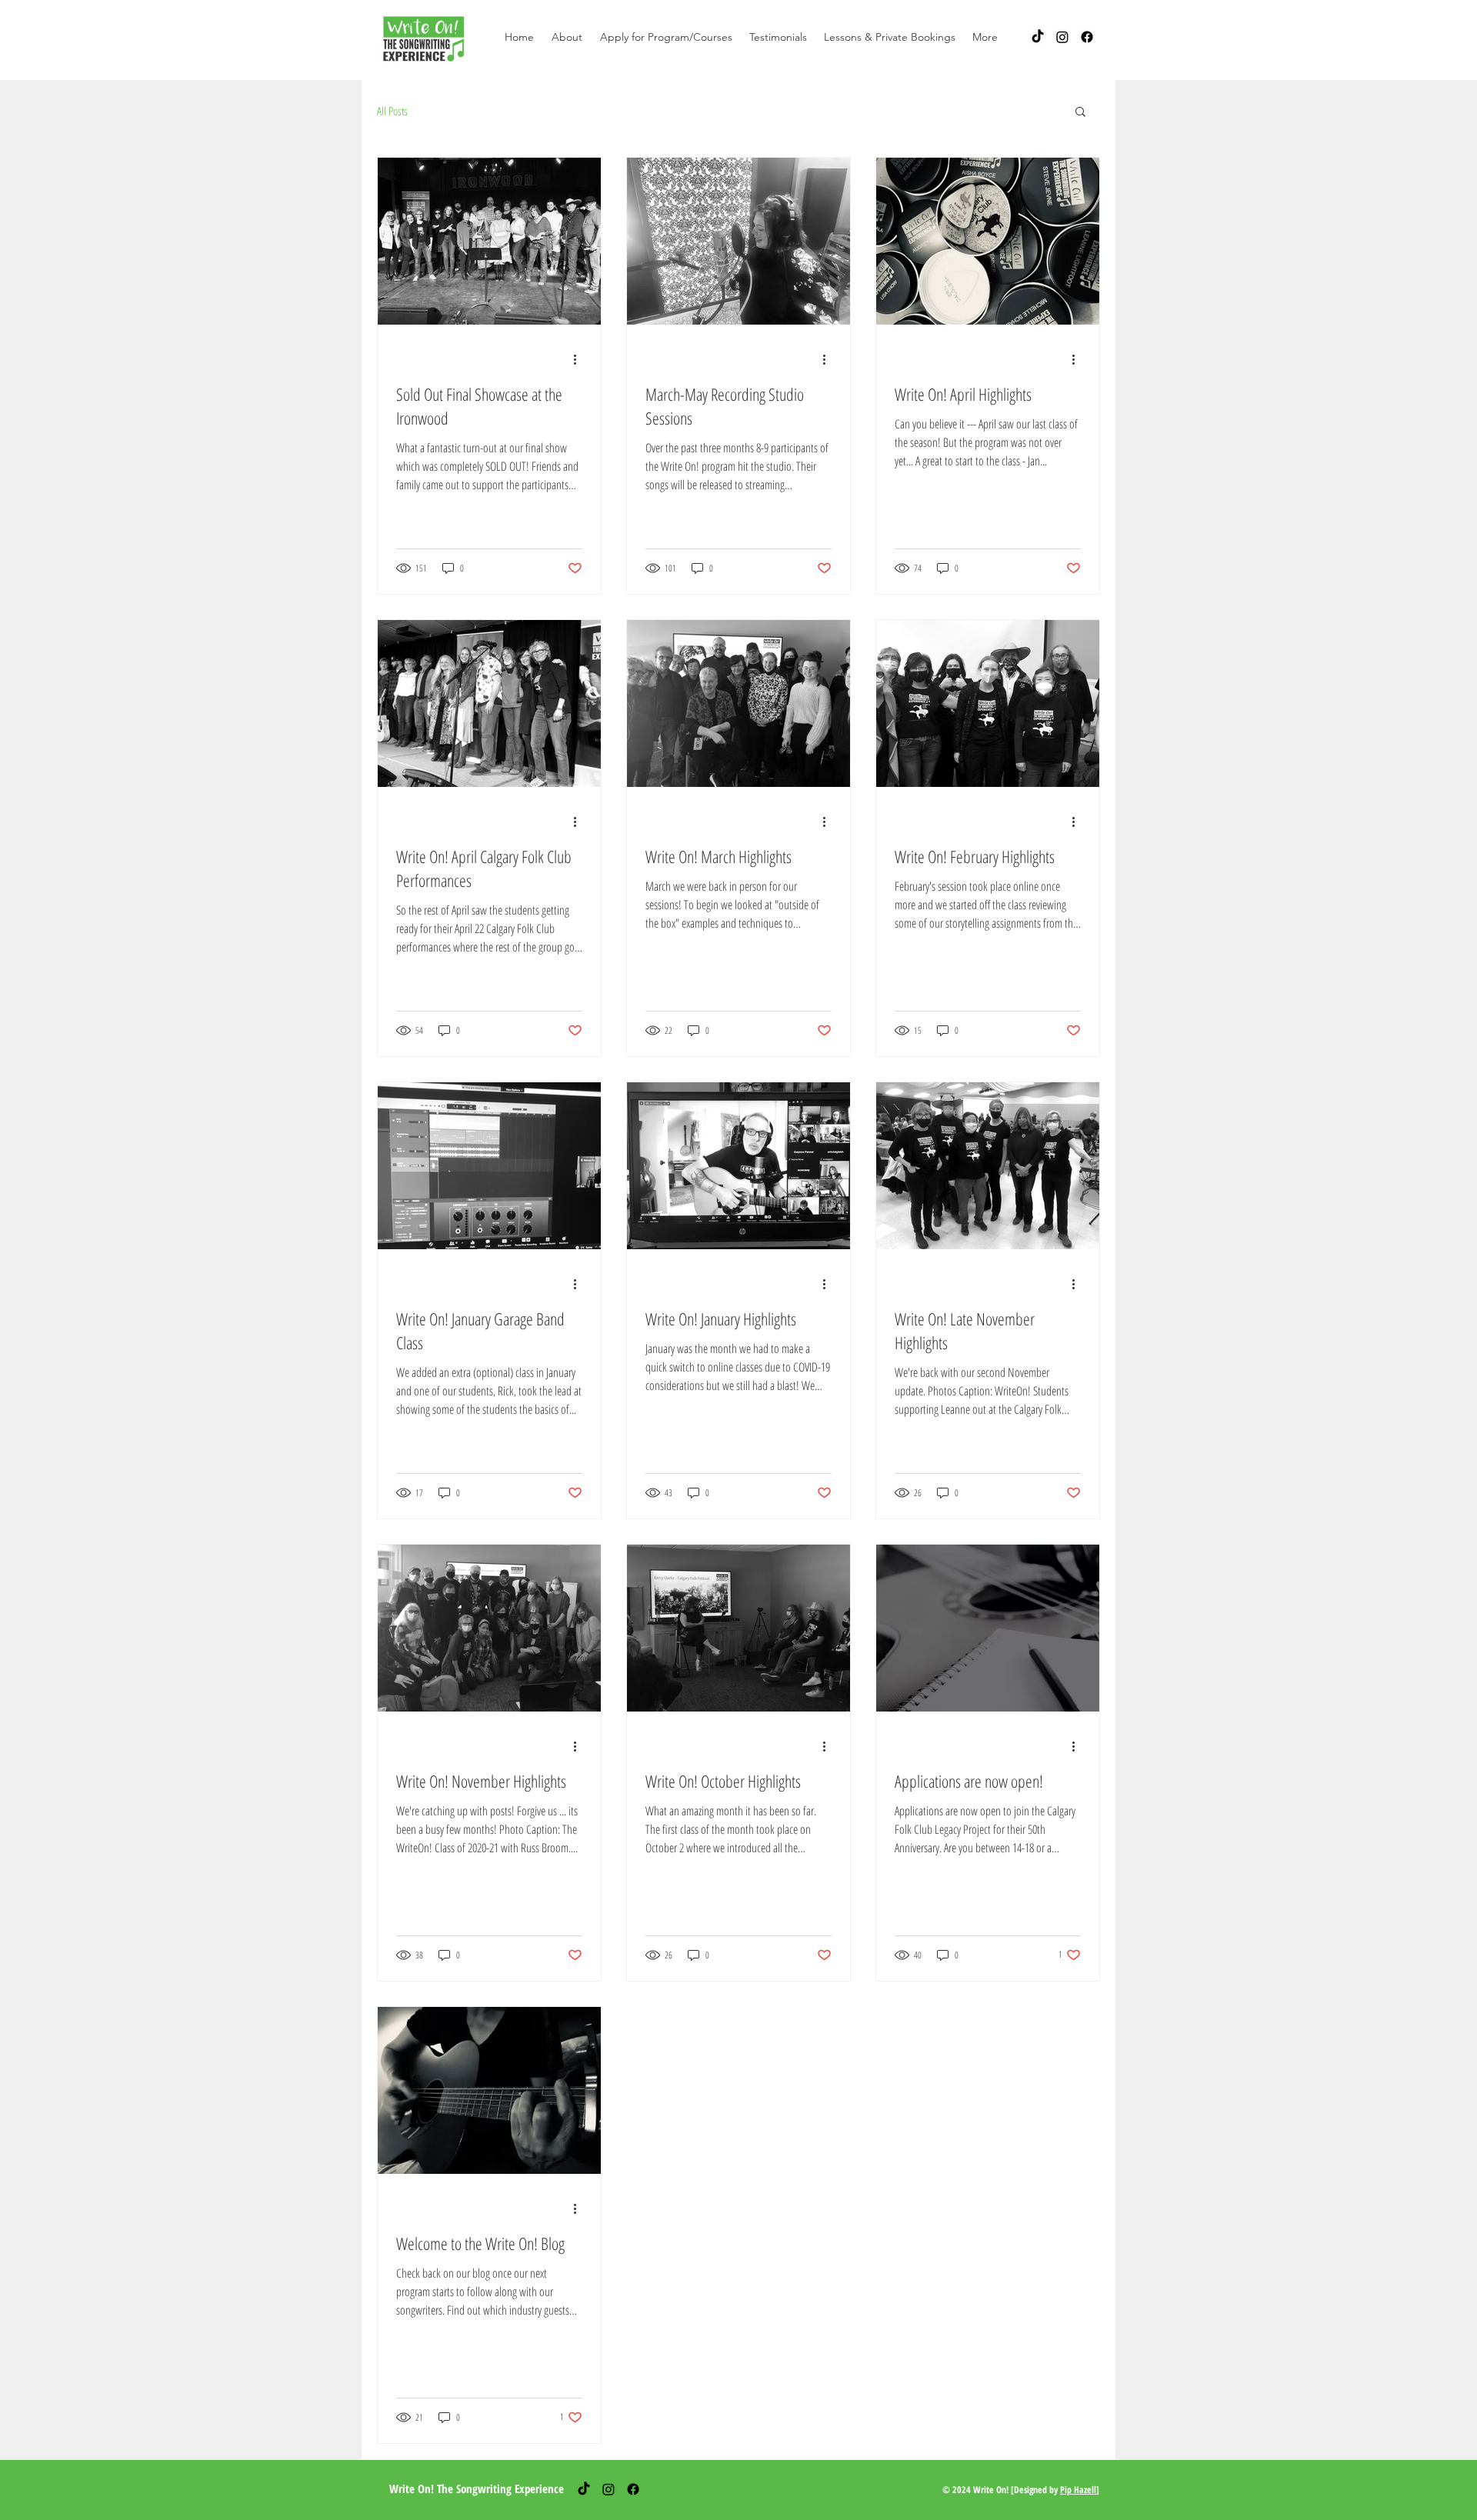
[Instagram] (1062, 37)
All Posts (392, 111)
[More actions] (580, 359)
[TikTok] (1038, 37)
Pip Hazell (1078, 2490)
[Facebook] (1087, 37)
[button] (567, 37)
